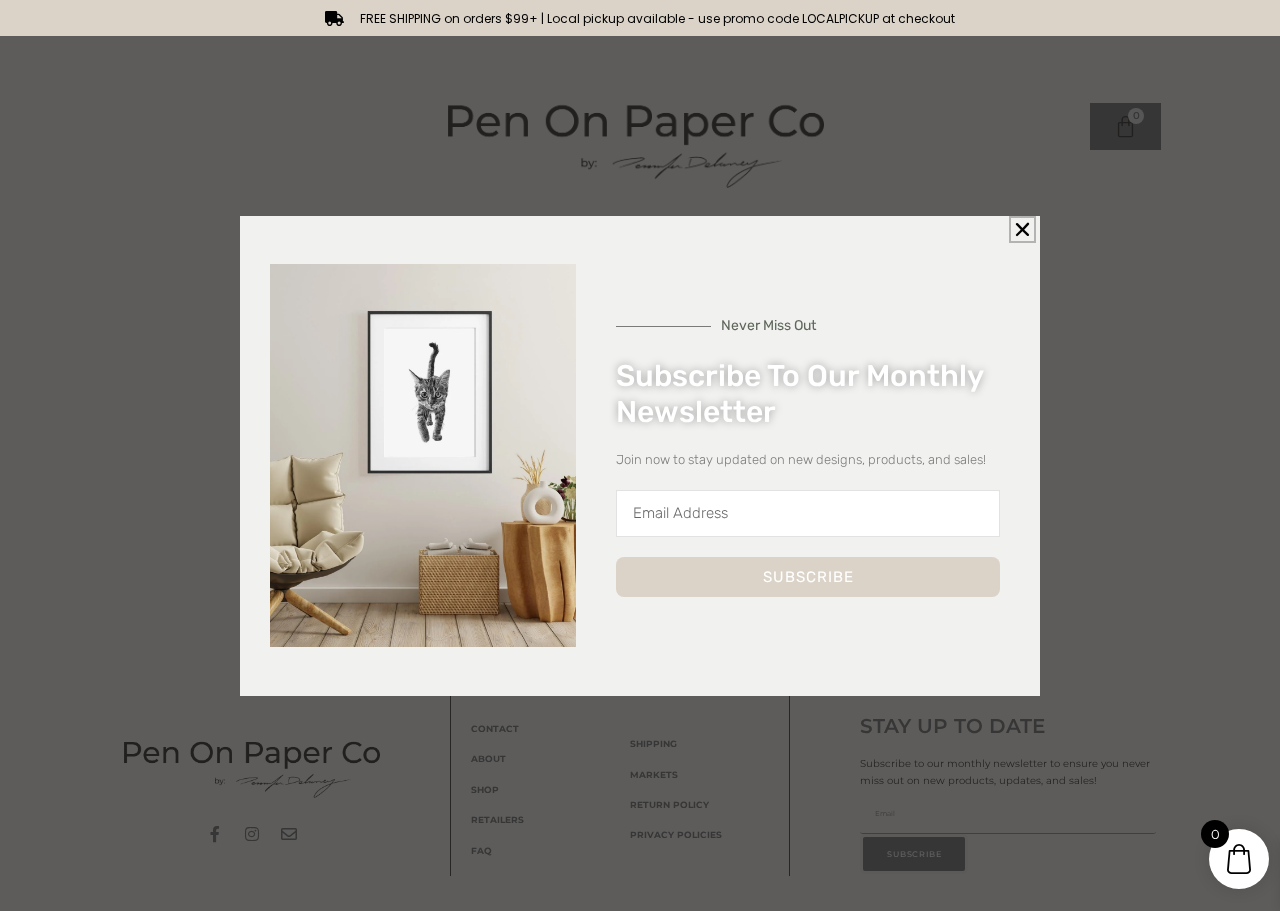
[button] (1022, 229)
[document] (640, 455)
